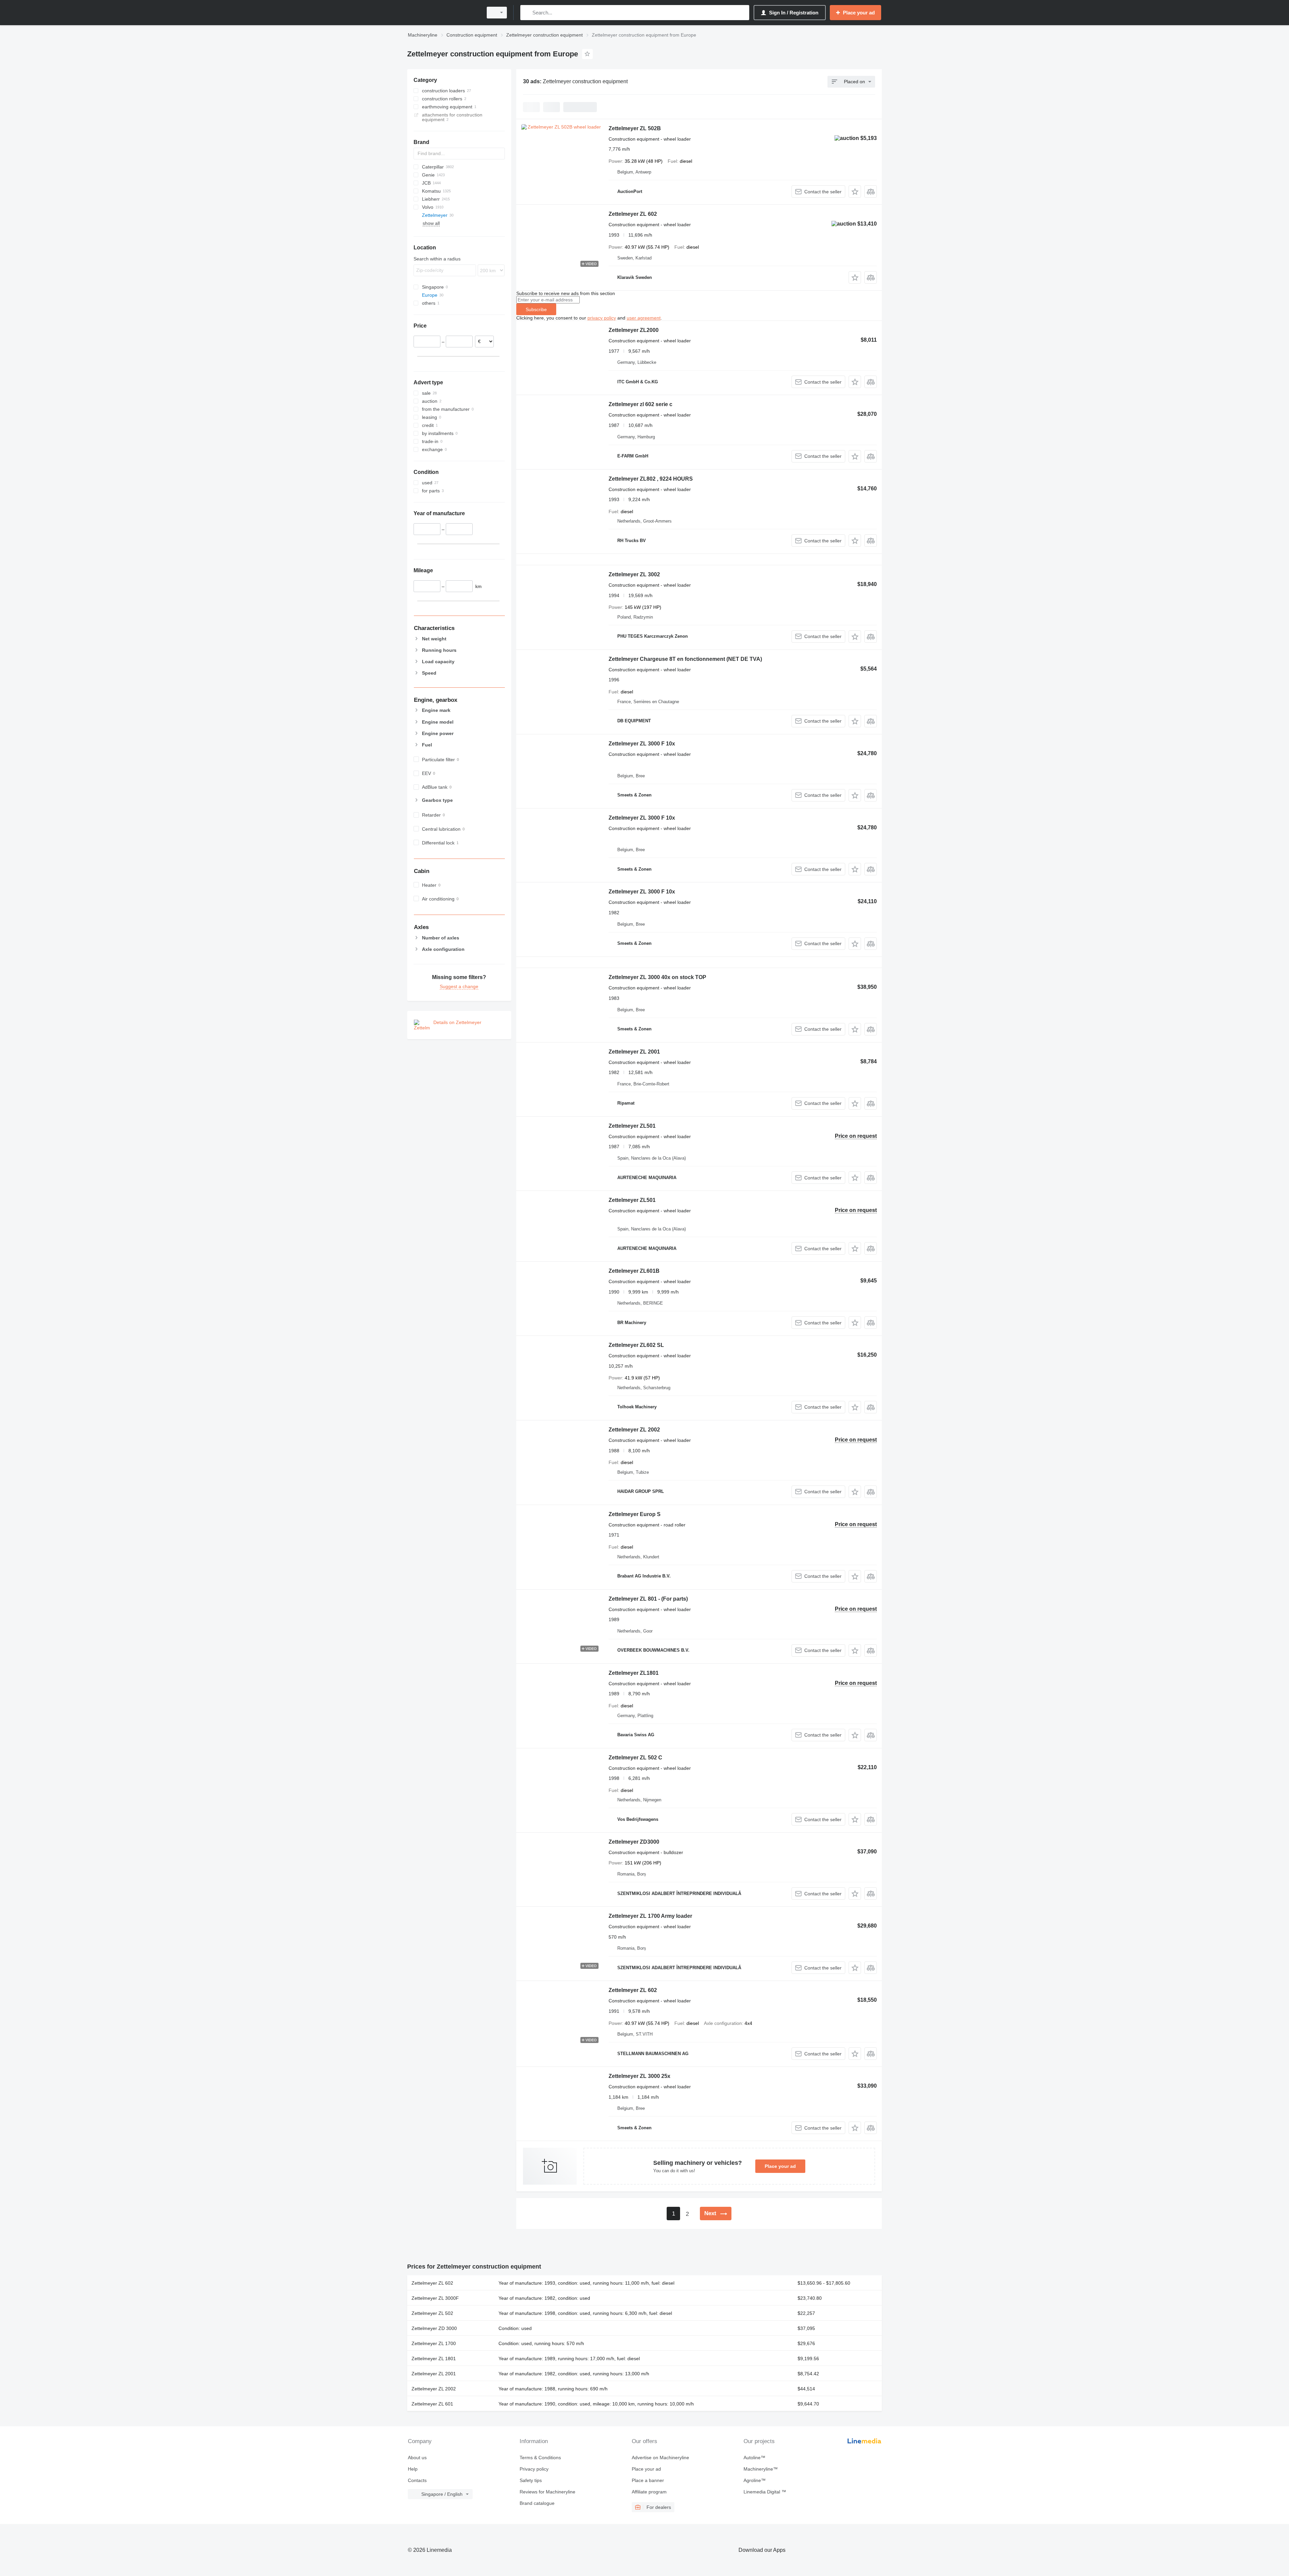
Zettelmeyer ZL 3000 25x (639, 2076)
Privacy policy (534, 2469)
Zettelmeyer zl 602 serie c (640, 404)
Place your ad (780, 2166)
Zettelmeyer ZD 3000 (434, 2328)
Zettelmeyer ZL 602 (633, 214)
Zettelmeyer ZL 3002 (634, 574)
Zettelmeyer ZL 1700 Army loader (650, 1916)
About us (417, 2458)
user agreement (644, 318)
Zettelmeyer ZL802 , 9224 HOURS (651, 479)
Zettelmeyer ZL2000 (634, 330)
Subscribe (536, 309)
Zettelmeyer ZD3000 (634, 1842)
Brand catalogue (537, 2503)
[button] (855, 191)
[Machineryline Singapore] (443, 13)
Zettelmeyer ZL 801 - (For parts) (648, 1599)
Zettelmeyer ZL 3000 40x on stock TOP (657, 977)
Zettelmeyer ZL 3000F (435, 2298)
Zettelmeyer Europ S (635, 1514)
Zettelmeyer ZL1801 (634, 1673)
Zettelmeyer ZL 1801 (434, 2359)
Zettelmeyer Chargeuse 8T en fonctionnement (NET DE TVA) (685, 659)
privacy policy (602, 318)
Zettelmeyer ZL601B (634, 1271)
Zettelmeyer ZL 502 (432, 2313)
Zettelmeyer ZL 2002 (634, 1430)
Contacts (417, 2480)
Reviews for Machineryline (547, 2492)
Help (413, 2469)
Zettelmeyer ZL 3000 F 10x (642, 744)
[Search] (527, 13)
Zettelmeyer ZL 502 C (635, 1758)
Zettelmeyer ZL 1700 (434, 2343)
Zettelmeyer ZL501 (632, 1126)
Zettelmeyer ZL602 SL (636, 1345)
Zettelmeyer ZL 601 (432, 2404)
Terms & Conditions (540, 2458)
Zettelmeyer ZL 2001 (634, 1052)
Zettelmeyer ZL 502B (635, 128)
